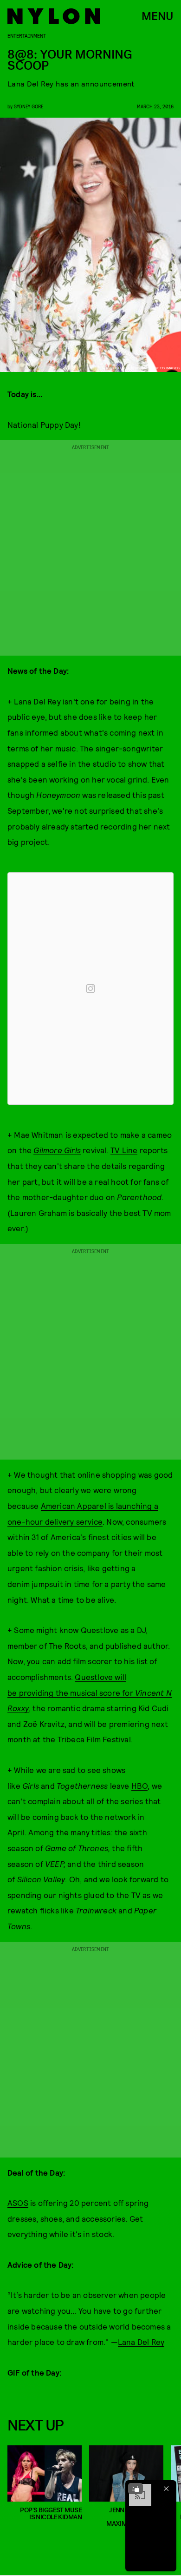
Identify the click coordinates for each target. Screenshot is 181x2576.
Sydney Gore (29, 106)
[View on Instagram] (90, 989)
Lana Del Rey (141, 2342)
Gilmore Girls (57, 1150)
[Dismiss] (166, 2489)
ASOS (18, 2203)
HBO (140, 1786)
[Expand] (136, 2489)
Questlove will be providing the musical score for (90, 1692)
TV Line (124, 1150)
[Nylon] (54, 16)
